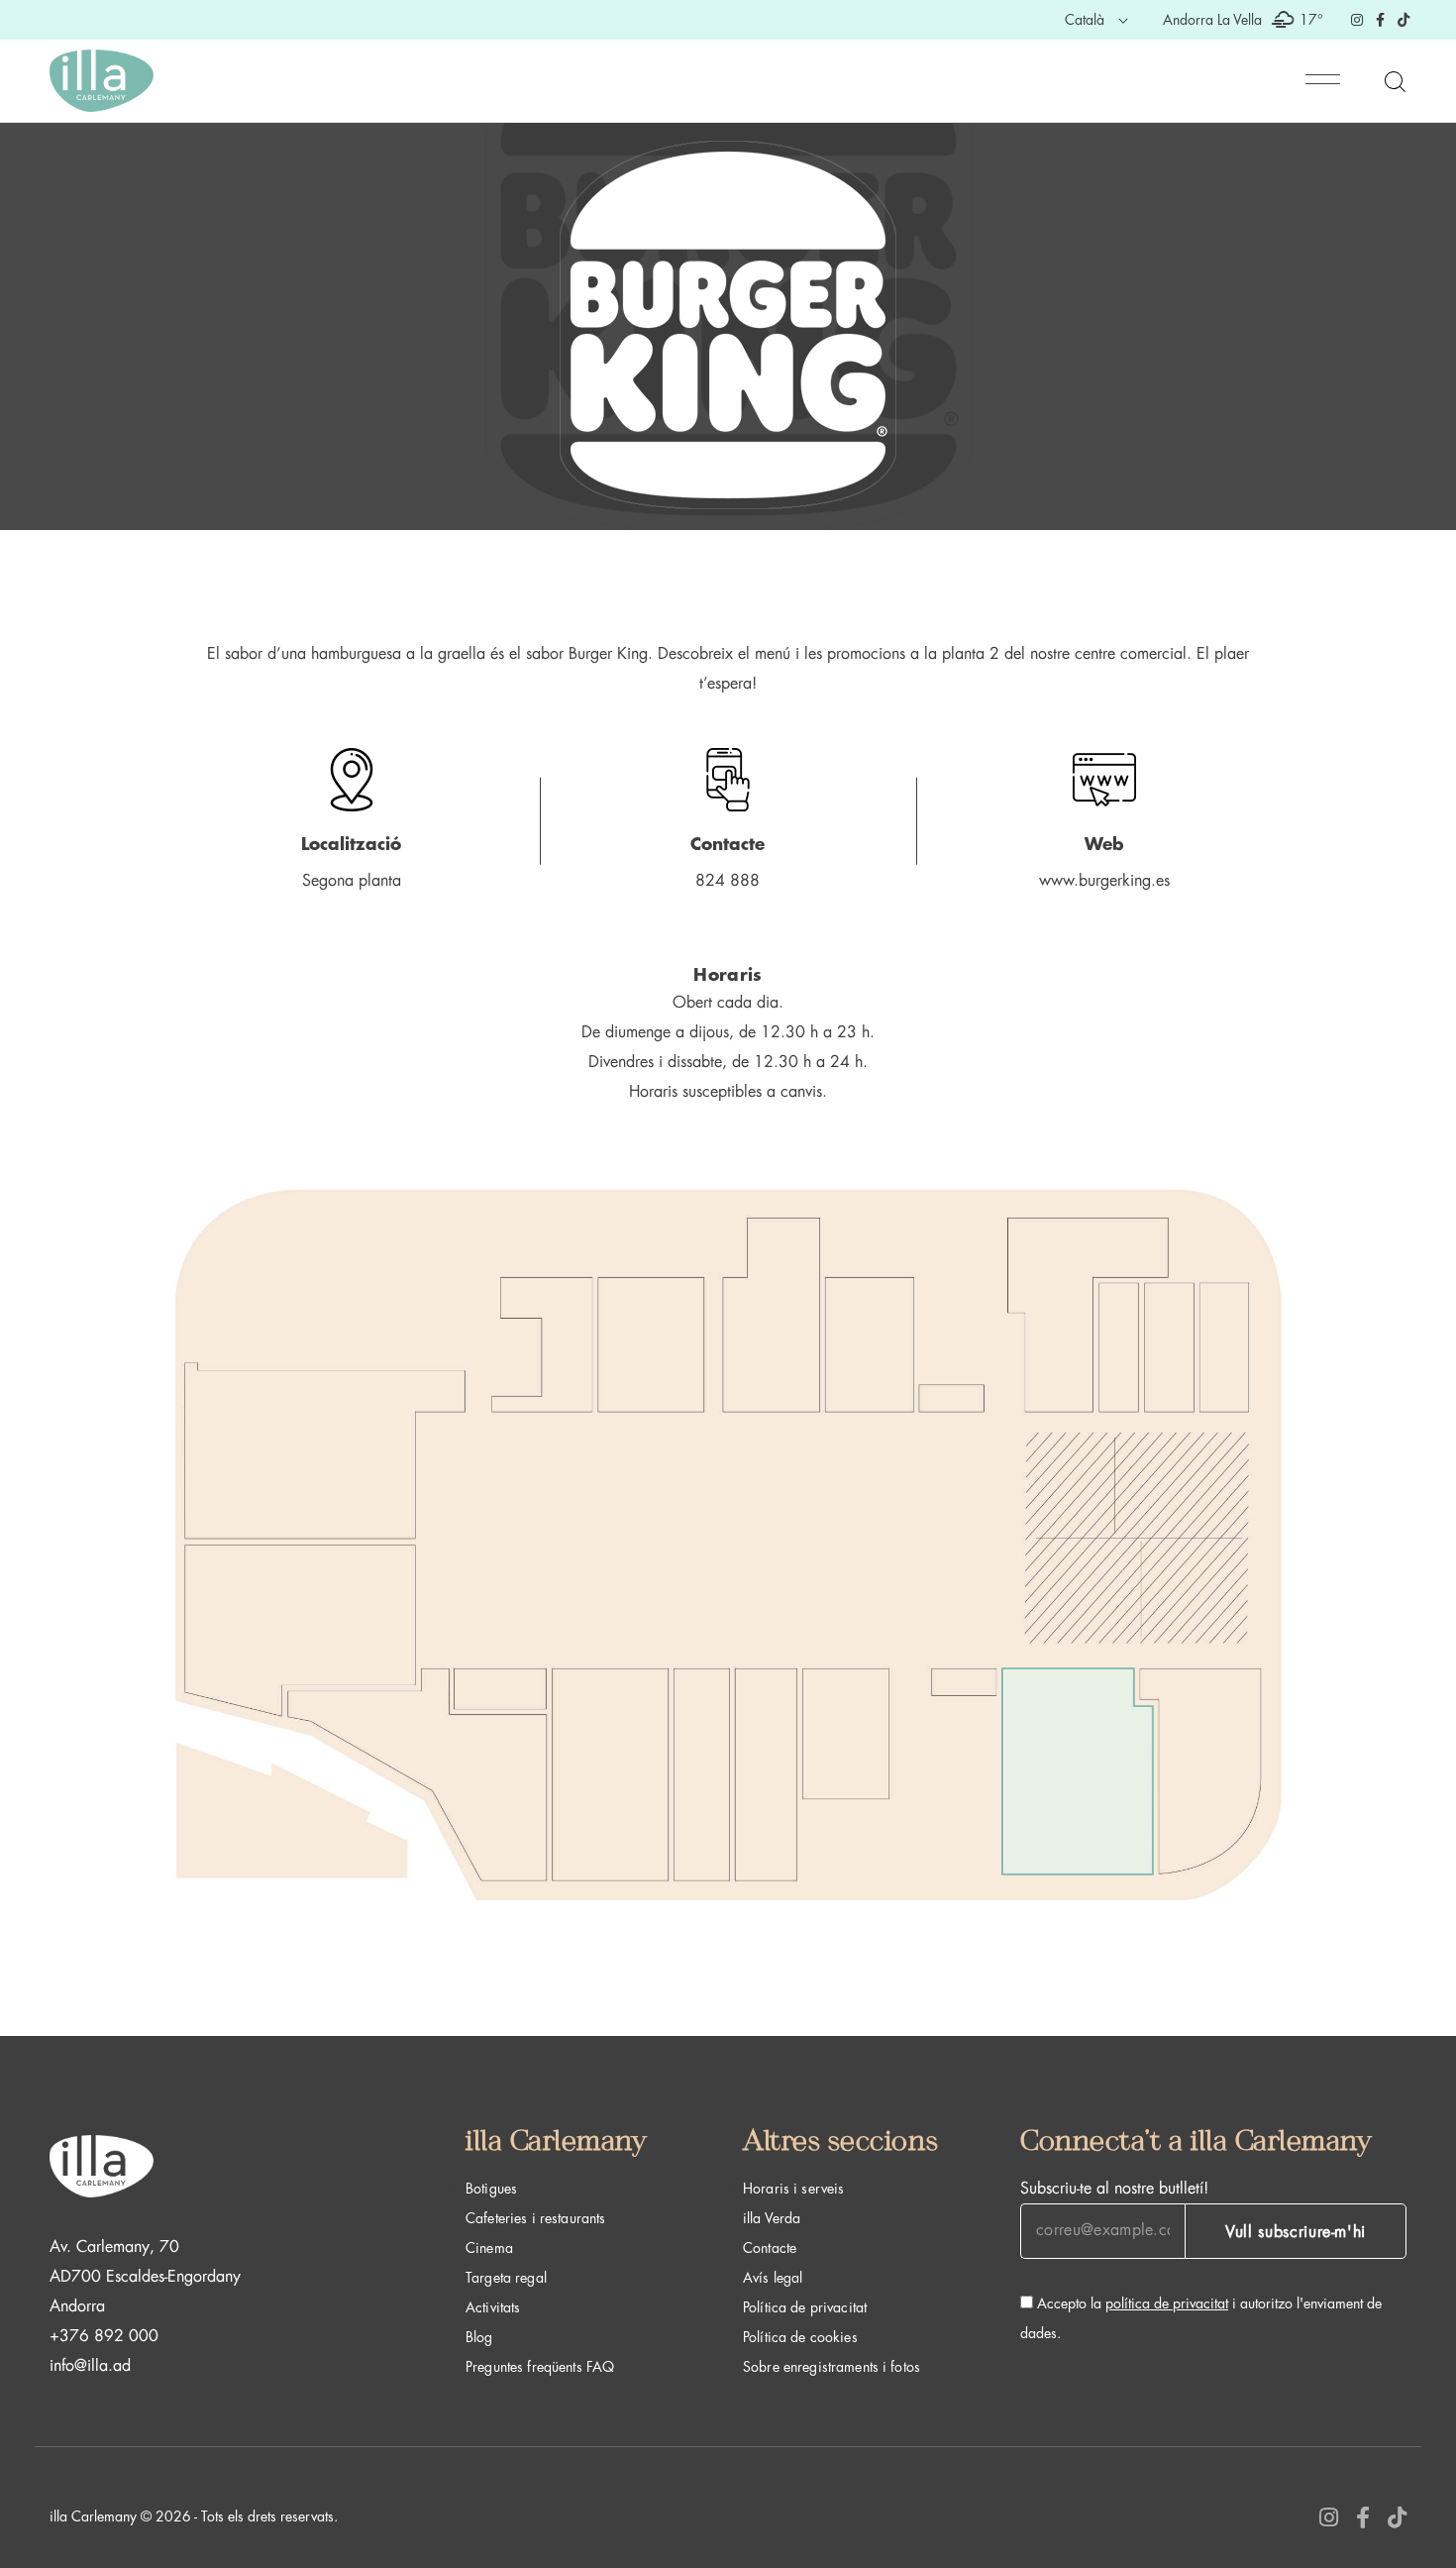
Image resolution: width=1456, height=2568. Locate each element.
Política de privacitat (805, 2307)
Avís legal (773, 2278)
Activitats (493, 2307)
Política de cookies (800, 2337)
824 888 (728, 881)
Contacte (770, 2248)
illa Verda (772, 2218)
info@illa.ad (90, 2366)
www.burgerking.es (1104, 881)
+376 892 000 (104, 2336)
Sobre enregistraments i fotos (832, 2367)
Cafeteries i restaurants (535, 2218)
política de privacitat (1167, 2303)
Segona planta (352, 881)
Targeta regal (506, 2278)
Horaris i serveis (793, 2189)
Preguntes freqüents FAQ (540, 2367)
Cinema (489, 2248)
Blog (479, 2337)
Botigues (491, 2189)
